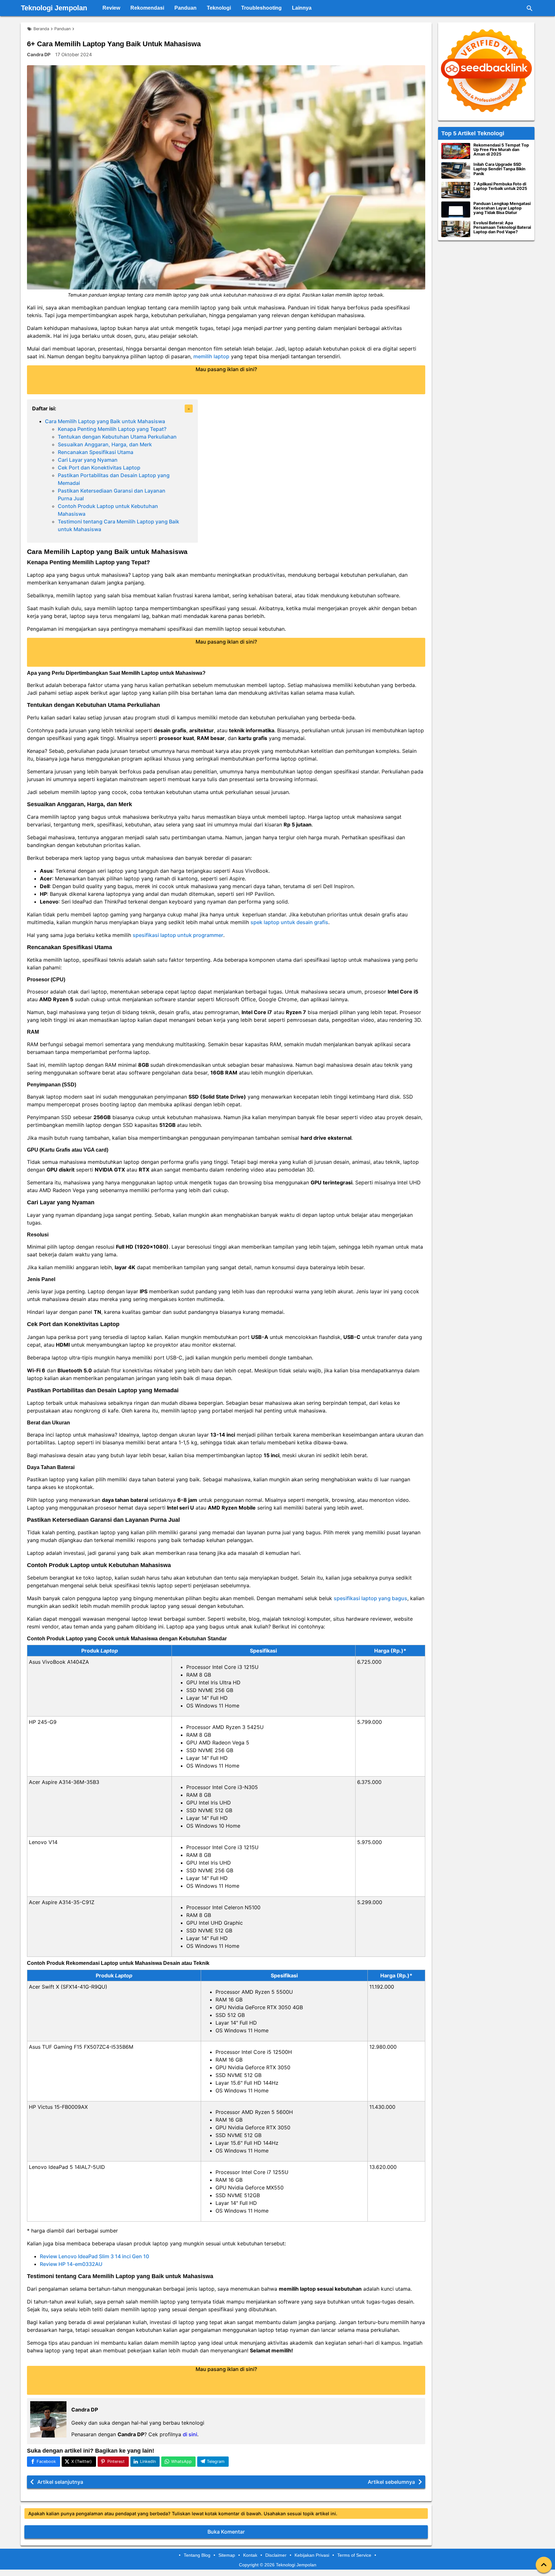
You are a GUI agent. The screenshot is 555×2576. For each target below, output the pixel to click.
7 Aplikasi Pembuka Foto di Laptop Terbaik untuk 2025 (500, 186)
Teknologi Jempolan (54, 8)
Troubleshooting (261, 8)
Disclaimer (276, 2555)
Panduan (185, 8)
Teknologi (219, 8)
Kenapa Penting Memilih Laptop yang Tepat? (112, 429)
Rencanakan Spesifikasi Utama (96, 452)
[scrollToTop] (544, 2565)
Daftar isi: (44, 408)
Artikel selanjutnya (60, 2482)
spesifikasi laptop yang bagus (370, 1598)
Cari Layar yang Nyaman (88, 460)
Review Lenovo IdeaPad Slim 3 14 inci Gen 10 (94, 2256)
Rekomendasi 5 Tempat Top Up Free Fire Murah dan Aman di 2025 (501, 150)
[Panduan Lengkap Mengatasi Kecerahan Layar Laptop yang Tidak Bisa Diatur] (456, 210)
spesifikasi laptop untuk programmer (178, 935)
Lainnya (302, 8)
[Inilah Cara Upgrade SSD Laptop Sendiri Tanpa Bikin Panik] (456, 170)
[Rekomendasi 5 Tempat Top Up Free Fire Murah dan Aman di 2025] (456, 151)
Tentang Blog (197, 2555)
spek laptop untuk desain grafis (289, 922)
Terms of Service (354, 2555)
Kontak (250, 2555)
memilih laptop (211, 356)
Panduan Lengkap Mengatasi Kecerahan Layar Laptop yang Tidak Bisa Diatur (502, 208)
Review (111, 8)
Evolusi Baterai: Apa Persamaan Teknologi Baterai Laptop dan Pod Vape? (502, 227)
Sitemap (227, 2555)
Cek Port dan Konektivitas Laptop (99, 468)
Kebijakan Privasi (312, 2555)
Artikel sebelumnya (391, 2482)
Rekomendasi (147, 8)
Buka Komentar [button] (226, 2532)
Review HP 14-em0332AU (71, 2264)
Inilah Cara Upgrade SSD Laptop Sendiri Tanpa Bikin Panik (499, 169)
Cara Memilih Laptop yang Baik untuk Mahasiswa (105, 421)
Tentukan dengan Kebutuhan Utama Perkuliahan (117, 437)
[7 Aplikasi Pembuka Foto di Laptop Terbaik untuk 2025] (456, 190)
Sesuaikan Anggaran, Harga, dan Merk (105, 444)
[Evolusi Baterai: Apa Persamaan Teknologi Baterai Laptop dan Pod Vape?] (456, 229)
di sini (190, 2434)
